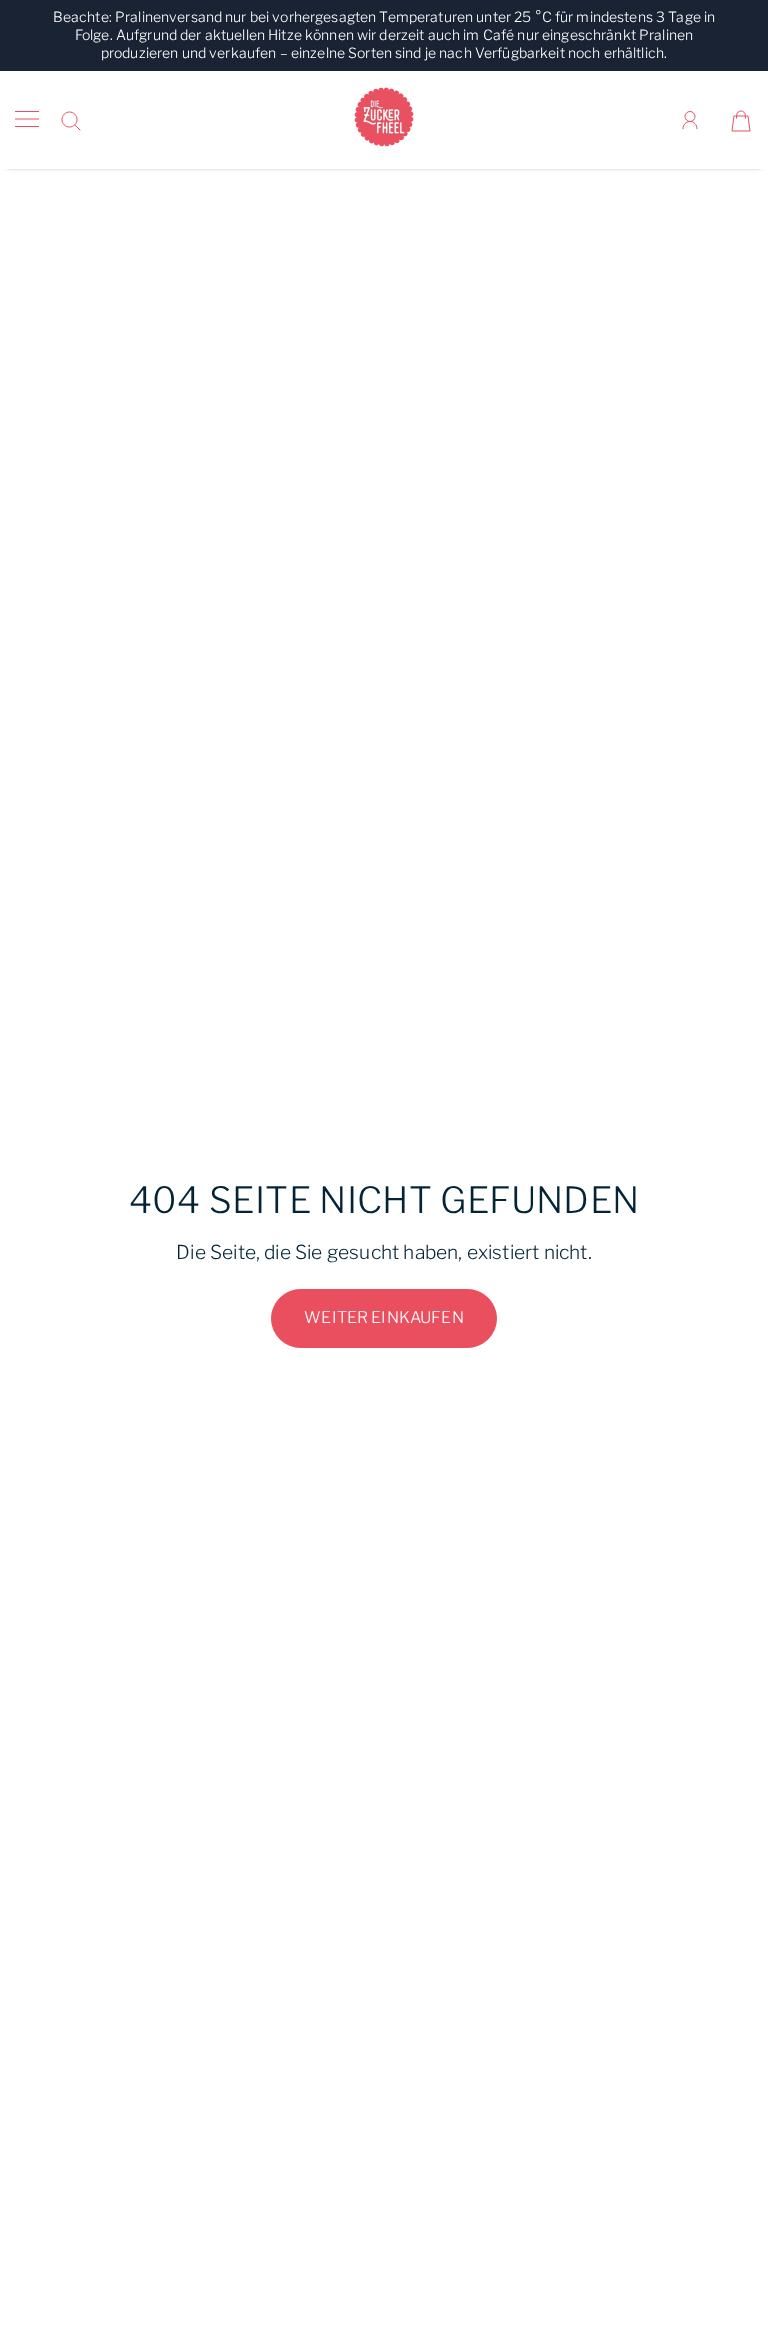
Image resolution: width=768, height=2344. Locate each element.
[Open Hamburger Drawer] (27, 120)
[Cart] (741, 120)
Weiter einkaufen (384, 1317)
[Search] (71, 120)
